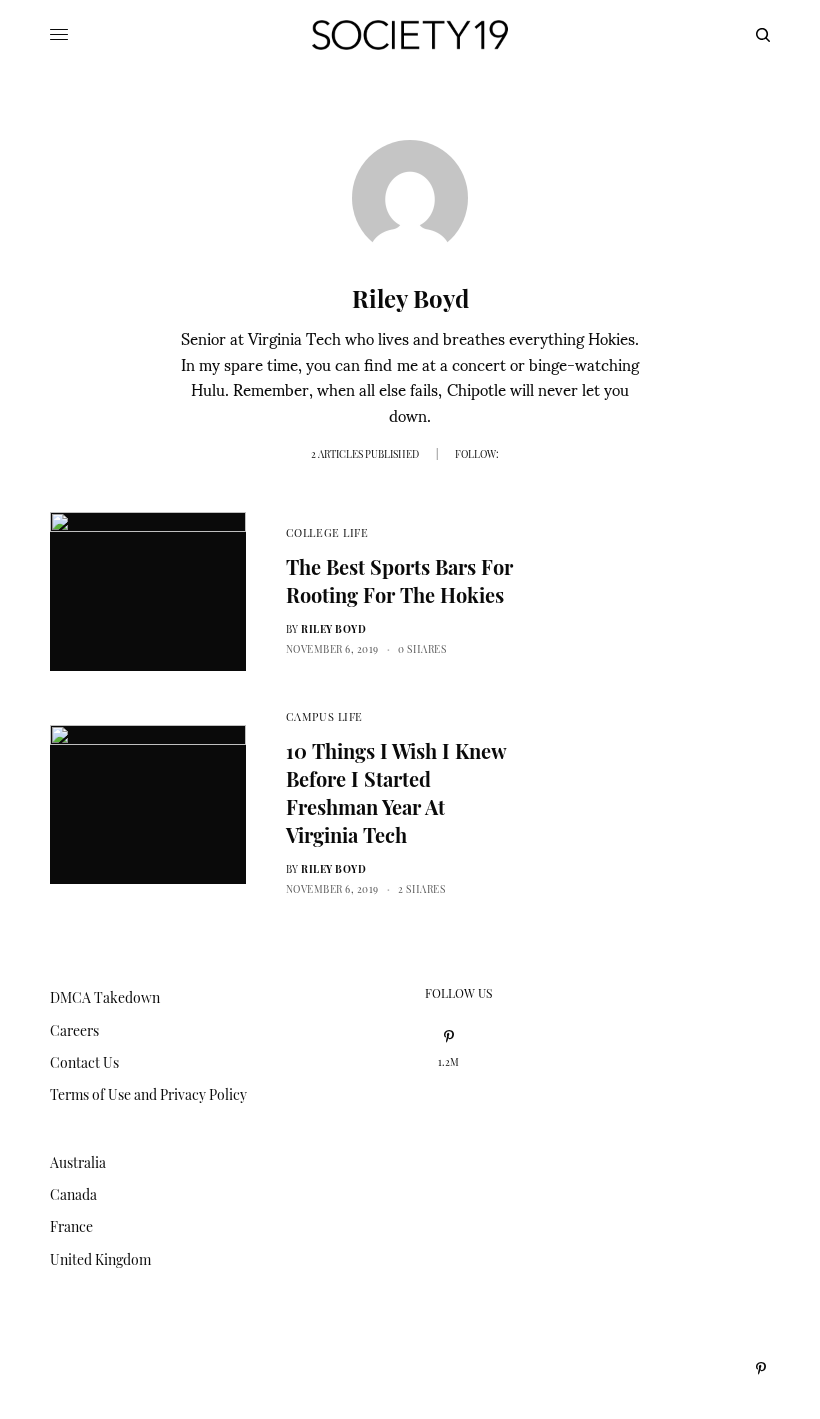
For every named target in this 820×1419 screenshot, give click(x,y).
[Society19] (410, 35)
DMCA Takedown (105, 997)
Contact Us (84, 1062)
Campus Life (324, 716)
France (71, 1226)
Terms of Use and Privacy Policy (148, 1094)
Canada (73, 1194)
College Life (327, 532)
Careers (74, 1030)
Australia (78, 1162)
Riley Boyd (333, 629)
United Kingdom (100, 1259)
